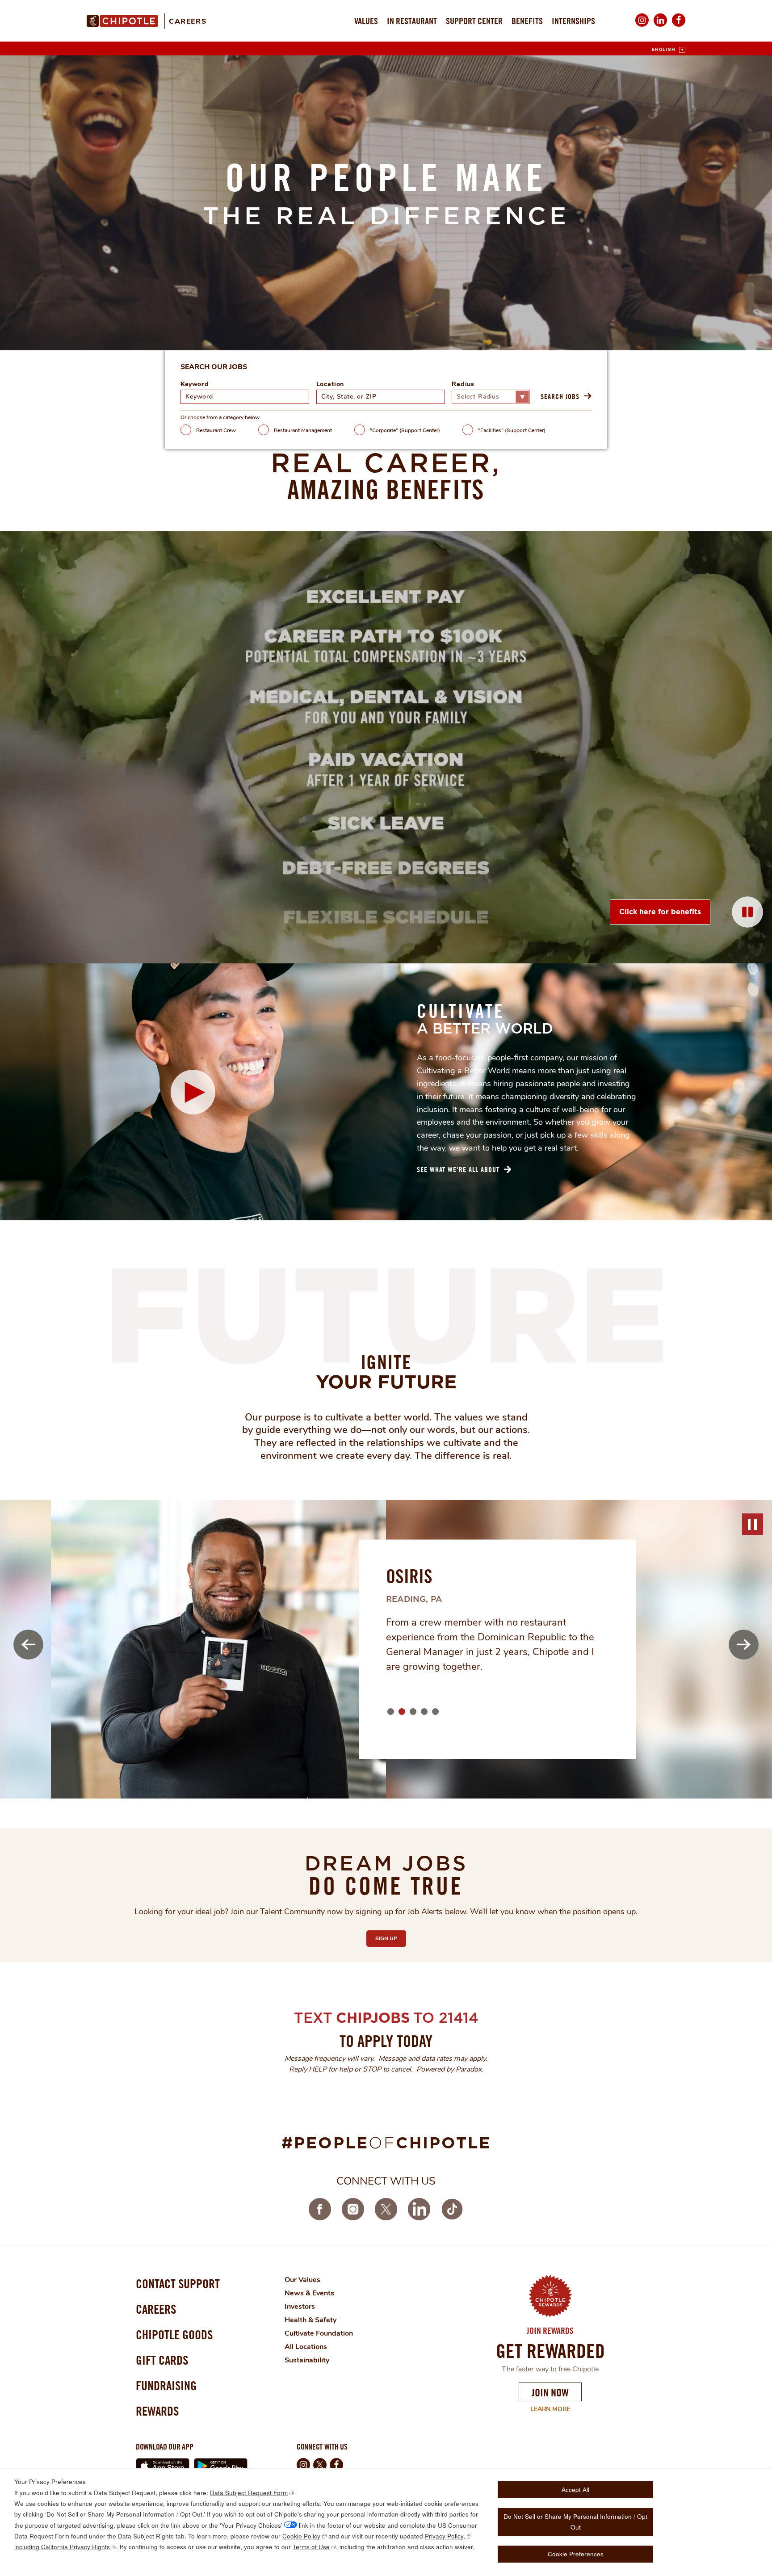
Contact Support (178, 2284)
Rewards (157, 2411)
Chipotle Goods (174, 2334)
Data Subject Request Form (249, 2493)
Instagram (642, 26)
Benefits (527, 21)
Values (366, 21)
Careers (188, 21)
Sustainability (307, 2360)
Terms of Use (311, 2547)
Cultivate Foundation (319, 2333)
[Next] (744, 1645)
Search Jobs (560, 396)
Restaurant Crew (216, 430)
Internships (573, 21)
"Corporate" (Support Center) (405, 430)
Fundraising (166, 2385)
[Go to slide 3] (412, 1711)
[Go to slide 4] (424, 1711)
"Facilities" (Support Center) (512, 430)
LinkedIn (660, 26)
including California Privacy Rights (62, 2547)
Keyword (195, 385)
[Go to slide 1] (390, 1711)
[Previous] (28, 1645)
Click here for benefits (660, 912)
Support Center (474, 21)
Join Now (550, 2392)
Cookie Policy (301, 2536)
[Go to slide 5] (435, 1711)
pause (752, 1524)
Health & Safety (310, 2320)
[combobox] (381, 397)
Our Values (302, 2280)
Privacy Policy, (445, 2536)
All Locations (306, 2347)
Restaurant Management (303, 430)
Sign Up (391, 1938)
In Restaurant (412, 21)
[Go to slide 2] (401, 1711)
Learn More (544, 2409)
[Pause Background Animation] (747, 912)
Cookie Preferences (576, 2554)
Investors (300, 2307)
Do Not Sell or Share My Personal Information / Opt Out (575, 2522)
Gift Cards (162, 2360)
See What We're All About (458, 1169)
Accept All (575, 2490)
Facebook (679, 26)
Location (330, 385)
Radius (463, 385)
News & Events (309, 2293)
